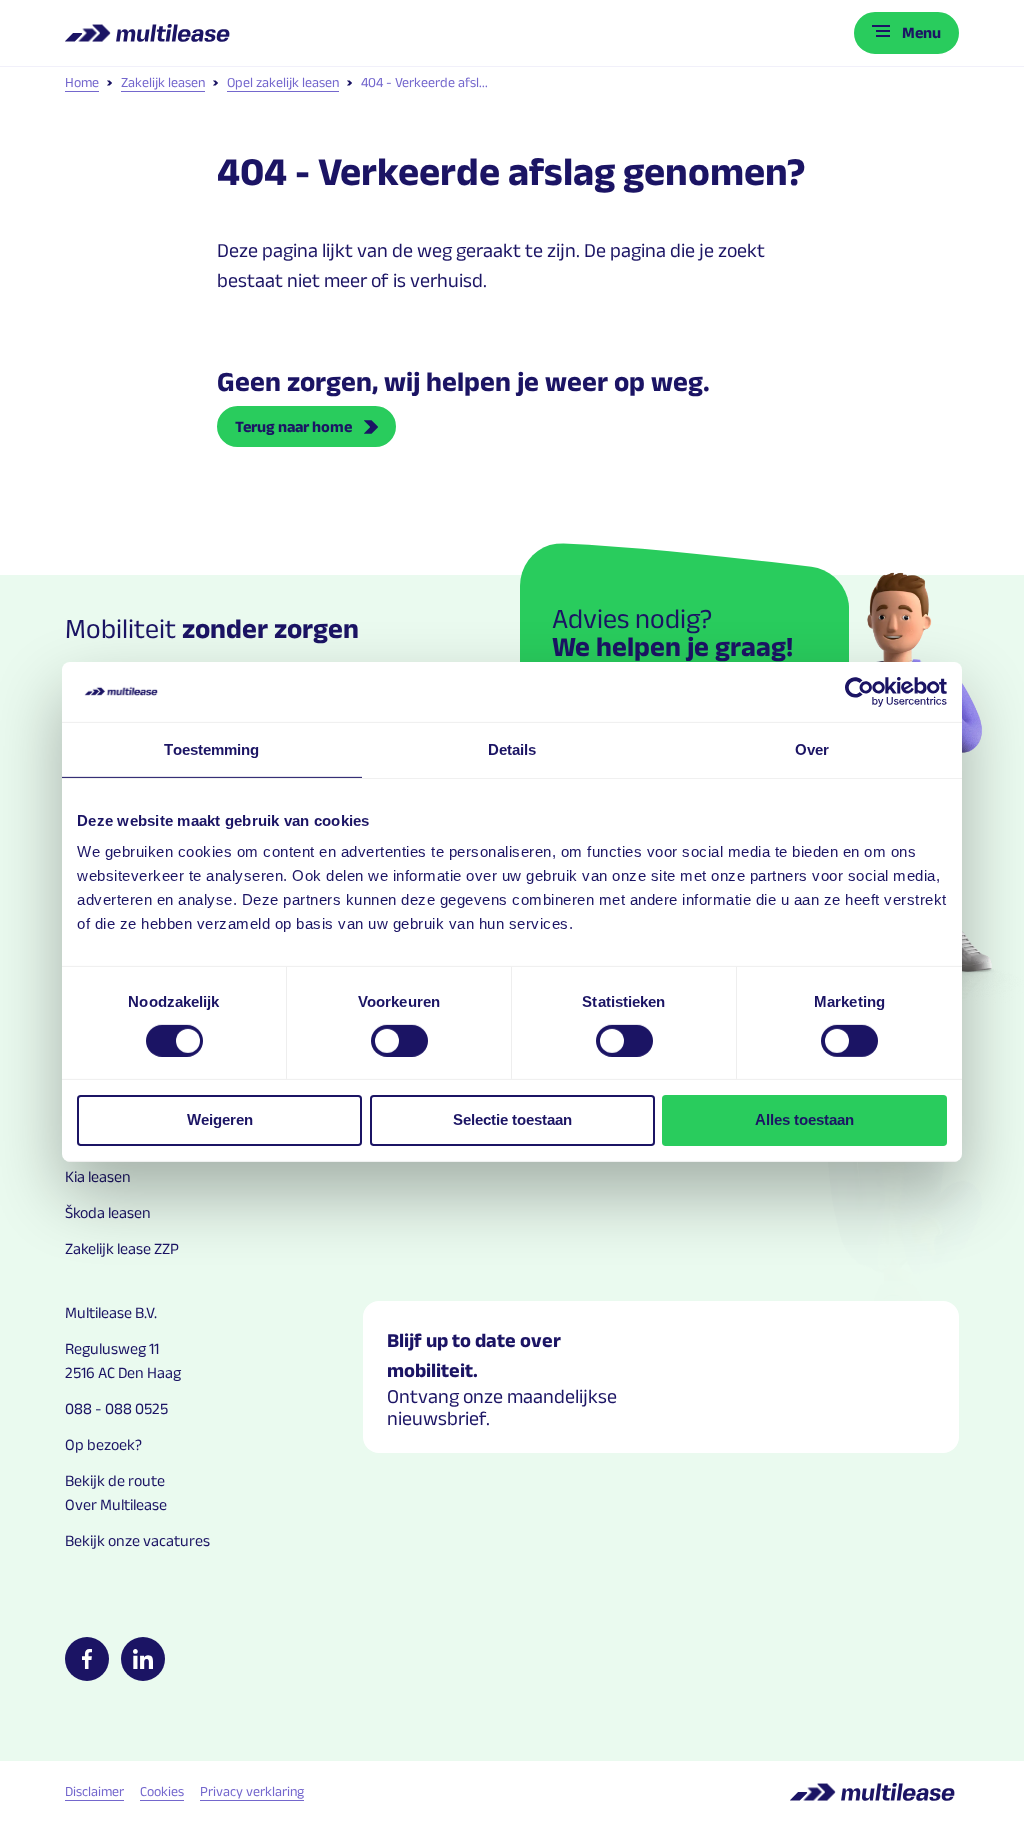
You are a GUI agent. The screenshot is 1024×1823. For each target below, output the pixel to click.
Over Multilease (116, 1504)
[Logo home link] (149, 33)
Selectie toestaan (512, 1119)
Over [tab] (812, 748)
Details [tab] (512, 748)
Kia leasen (98, 1176)
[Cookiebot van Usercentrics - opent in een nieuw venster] (859, 691)
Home (82, 82)
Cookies (162, 1791)
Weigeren (220, 1119)
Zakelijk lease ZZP (122, 1248)
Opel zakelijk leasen (283, 82)
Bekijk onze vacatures (137, 1540)
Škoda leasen (108, 1212)
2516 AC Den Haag (123, 1372)
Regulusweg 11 (112, 1348)
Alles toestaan (804, 1119)
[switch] (399, 1041)
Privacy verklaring (252, 1791)
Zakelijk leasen (163, 82)
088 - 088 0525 (116, 1408)
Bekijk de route (115, 1480)
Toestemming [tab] (211, 748)
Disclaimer (94, 1791)
